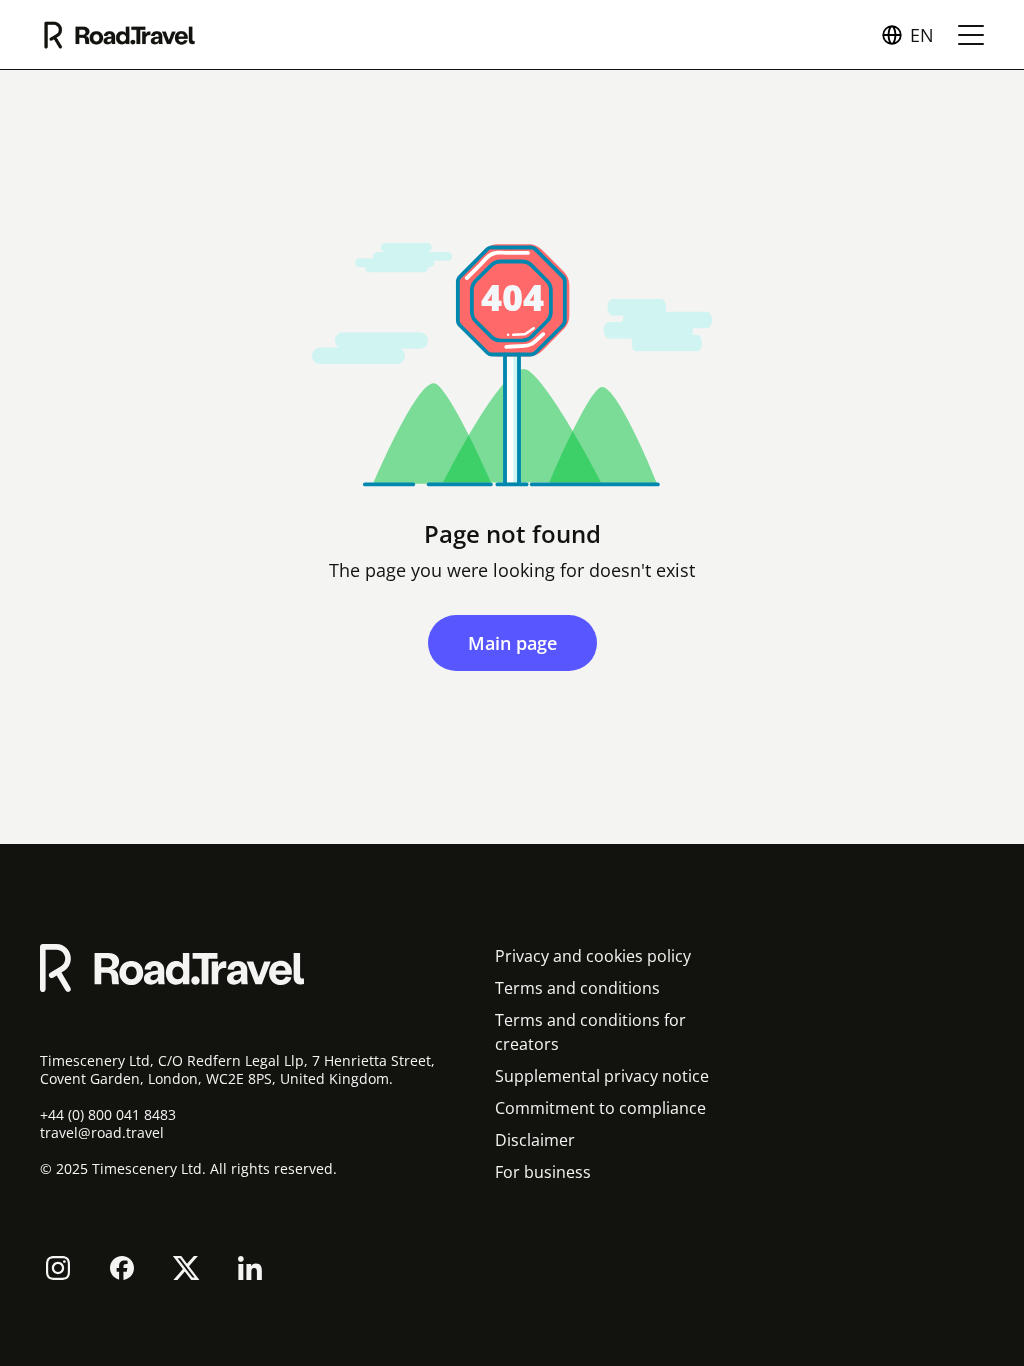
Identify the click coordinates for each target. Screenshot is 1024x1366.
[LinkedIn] (250, 1268)
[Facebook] (122, 1268)
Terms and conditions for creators (590, 1032)
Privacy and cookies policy (593, 956)
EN (922, 35)
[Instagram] (58, 1268)
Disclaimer (535, 1140)
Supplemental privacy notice (602, 1076)
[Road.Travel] (119, 35)
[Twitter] (186, 1268)
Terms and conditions (577, 988)
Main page (512, 643)
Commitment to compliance (600, 1108)
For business (543, 1172)
